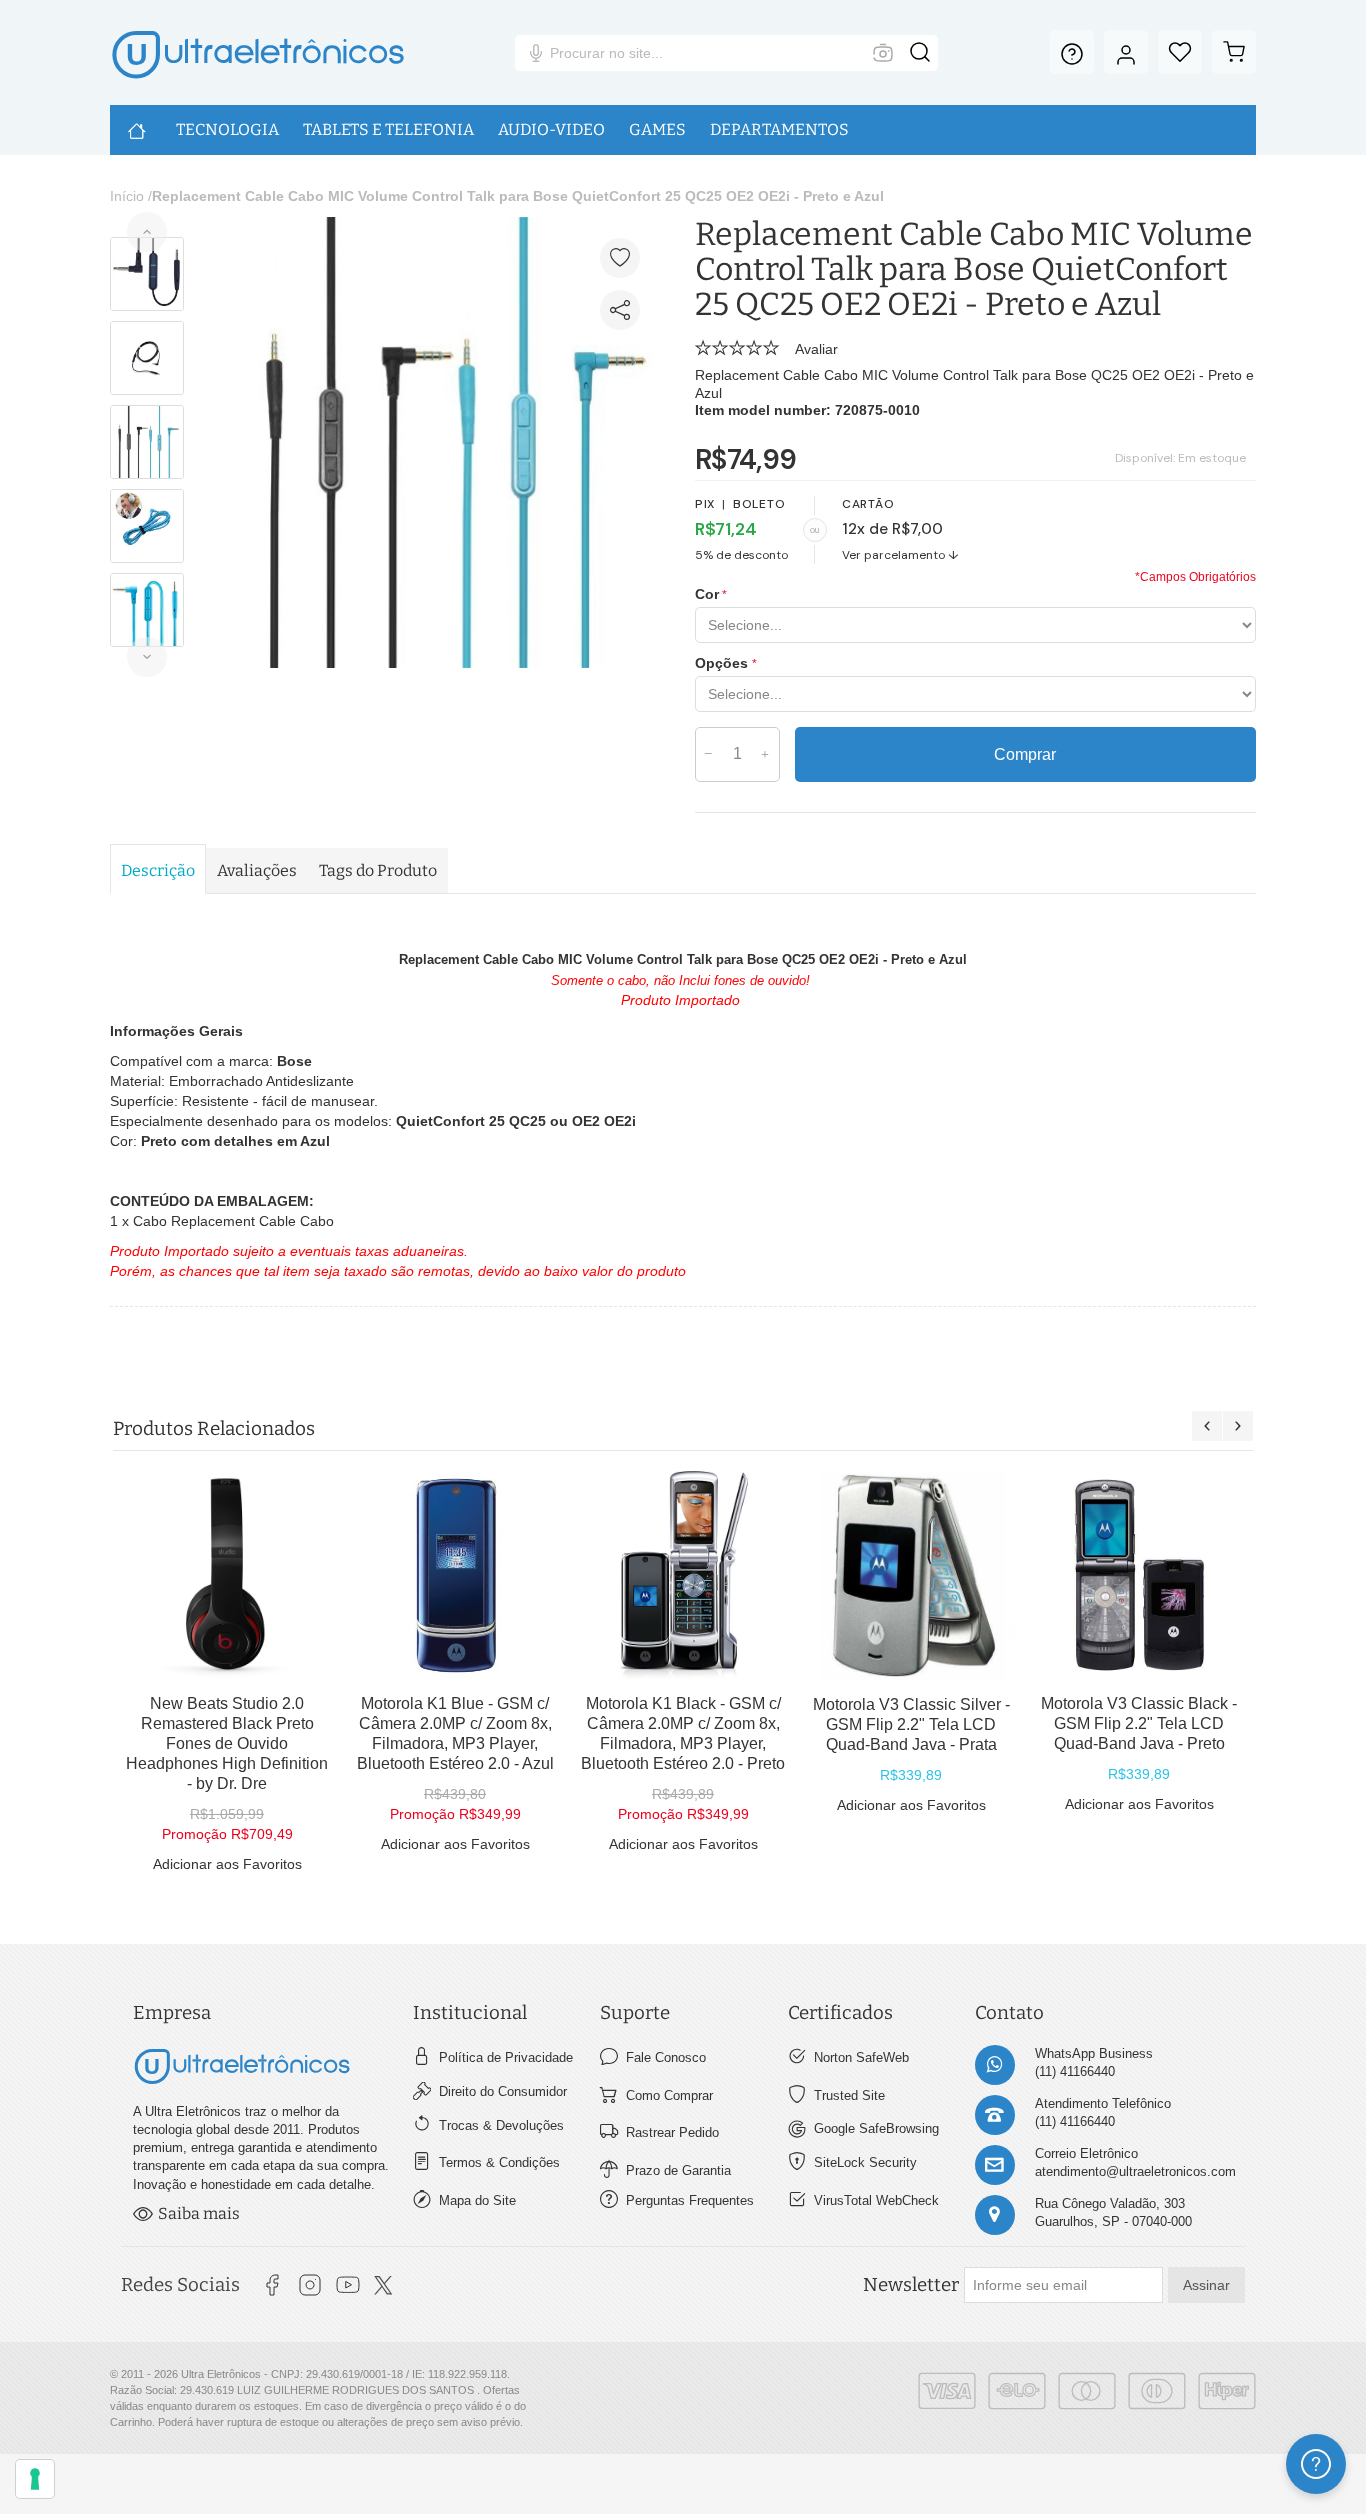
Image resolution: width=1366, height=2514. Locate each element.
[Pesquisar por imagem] (883, 53)
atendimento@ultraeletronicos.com (1135, 2171)
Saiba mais (199, 2213)
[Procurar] (920, 53)
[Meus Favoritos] (1180, 52)
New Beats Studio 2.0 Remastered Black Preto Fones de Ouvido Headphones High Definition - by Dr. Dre (227, 1743)
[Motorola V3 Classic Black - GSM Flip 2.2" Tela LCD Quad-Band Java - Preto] (1139, 1575)
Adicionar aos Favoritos (227, 1864)
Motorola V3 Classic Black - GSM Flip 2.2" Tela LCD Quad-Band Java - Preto (1139, 1723)
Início (127, 196)
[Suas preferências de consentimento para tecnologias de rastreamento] (35, 2479)
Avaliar (816, 349)
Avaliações (257, 870)
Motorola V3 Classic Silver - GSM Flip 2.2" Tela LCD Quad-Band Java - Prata (911, 1724)
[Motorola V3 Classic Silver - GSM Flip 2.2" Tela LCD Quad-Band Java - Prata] (911, 1575)
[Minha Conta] (1126, 52)
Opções (723, 663)
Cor (707, 594)
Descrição (158, 870)
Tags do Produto (378, 870)
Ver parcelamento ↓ (900, 555)
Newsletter (911, 2285)
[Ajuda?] (1072, 52)
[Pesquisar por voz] (536, 53)
